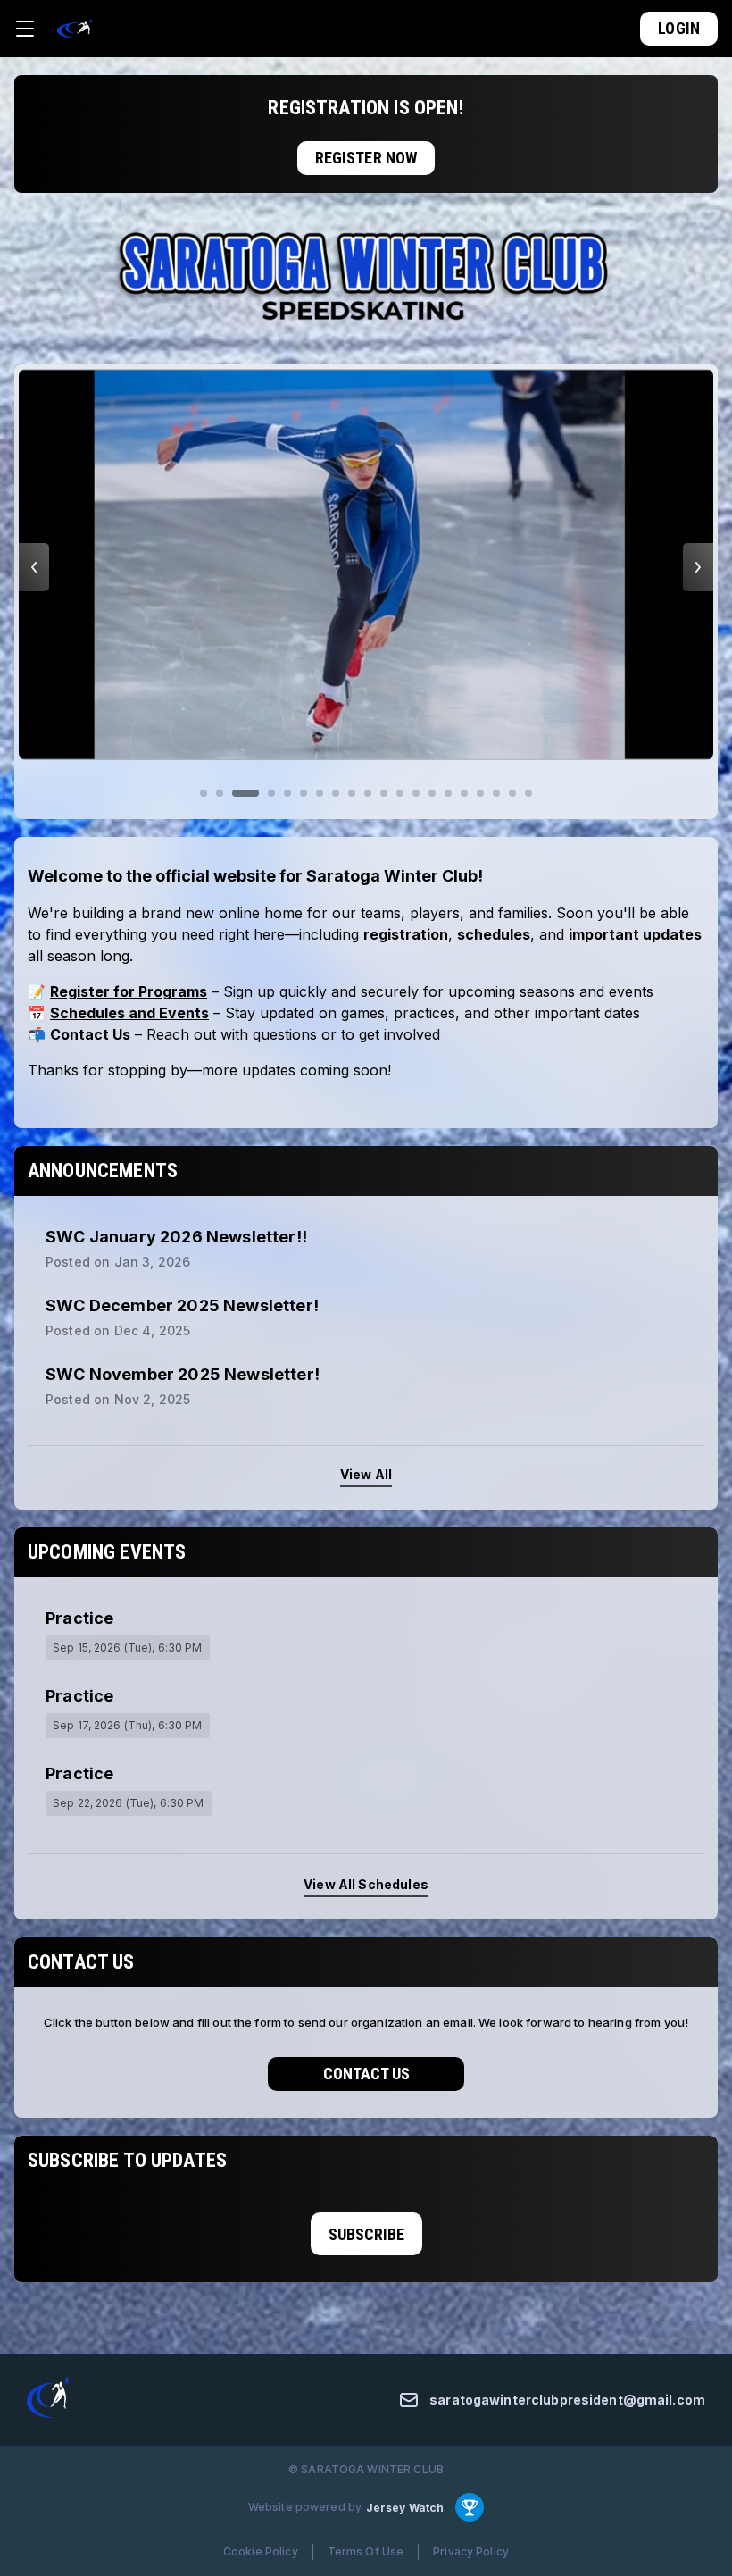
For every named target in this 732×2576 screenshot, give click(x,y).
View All (366, 1474)
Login (679, 28)
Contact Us (366, 2074)
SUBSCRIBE (366, 2234)
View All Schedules (366, 1884)
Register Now (366, 158)
